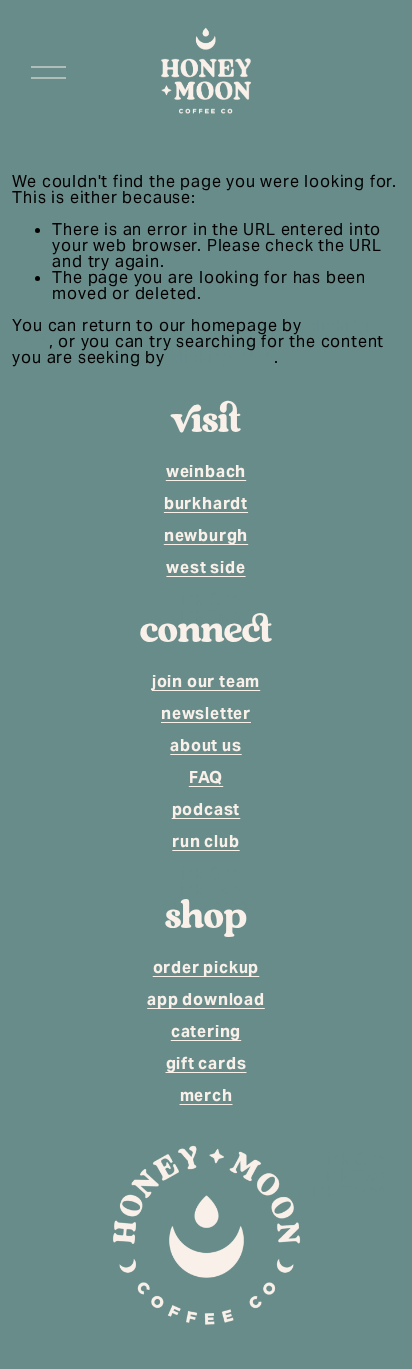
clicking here (222, 357)
